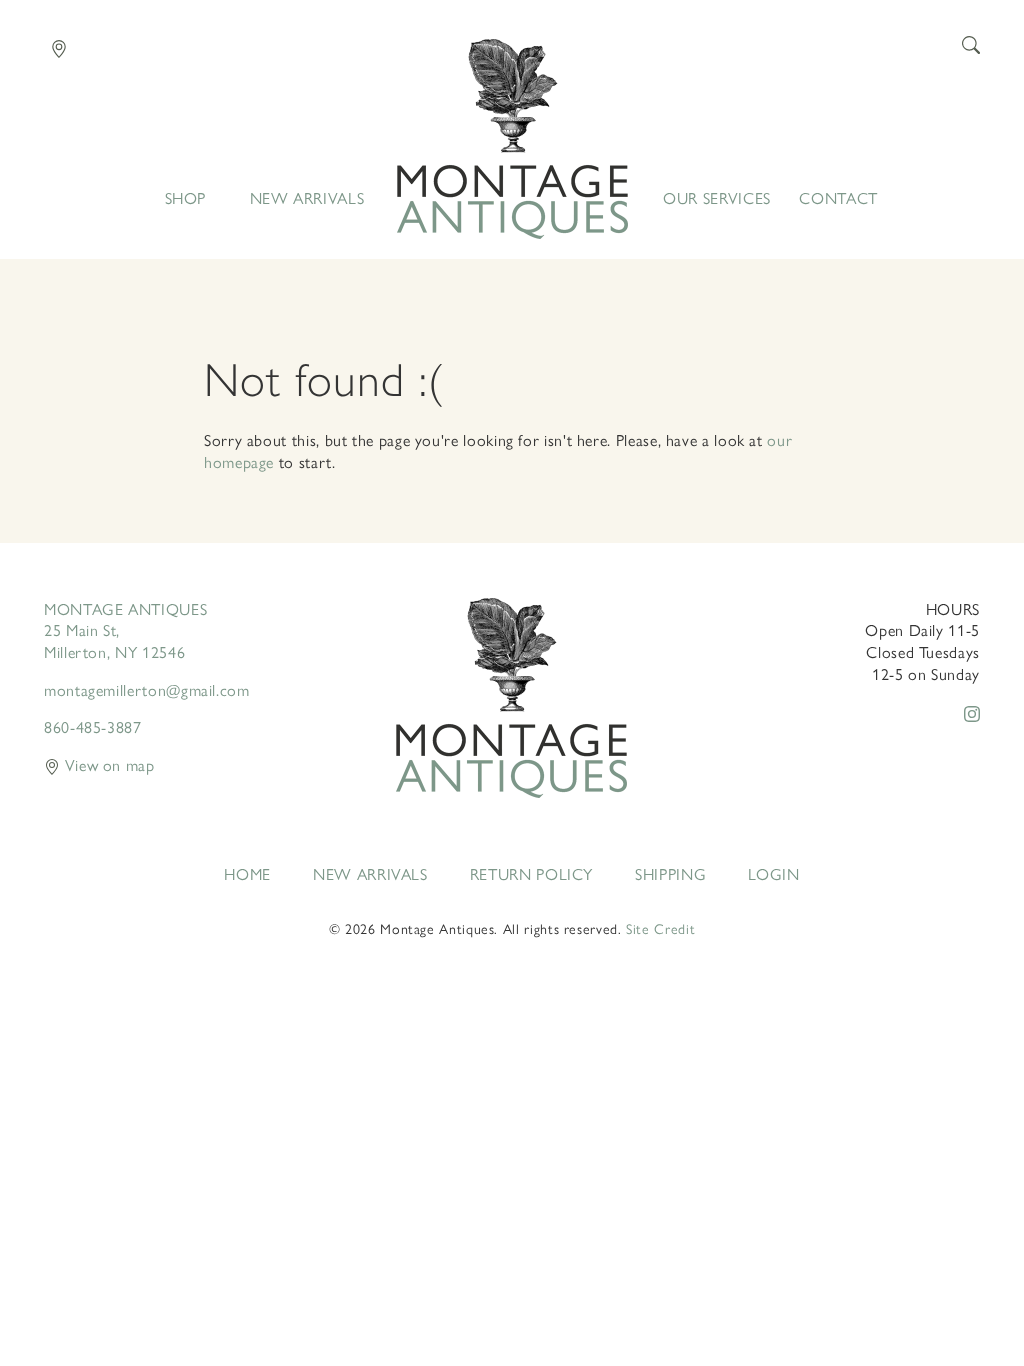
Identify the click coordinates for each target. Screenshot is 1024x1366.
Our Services (717, 198)
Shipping (670, 874)
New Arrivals (307, 198)
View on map (107, 764)
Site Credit (660, 928)
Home (512, 139)
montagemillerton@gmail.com (147, 689)
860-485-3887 (93, 726)
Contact (838, 198)
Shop (186, 198)
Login (773, 874)
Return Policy (531, 874)
